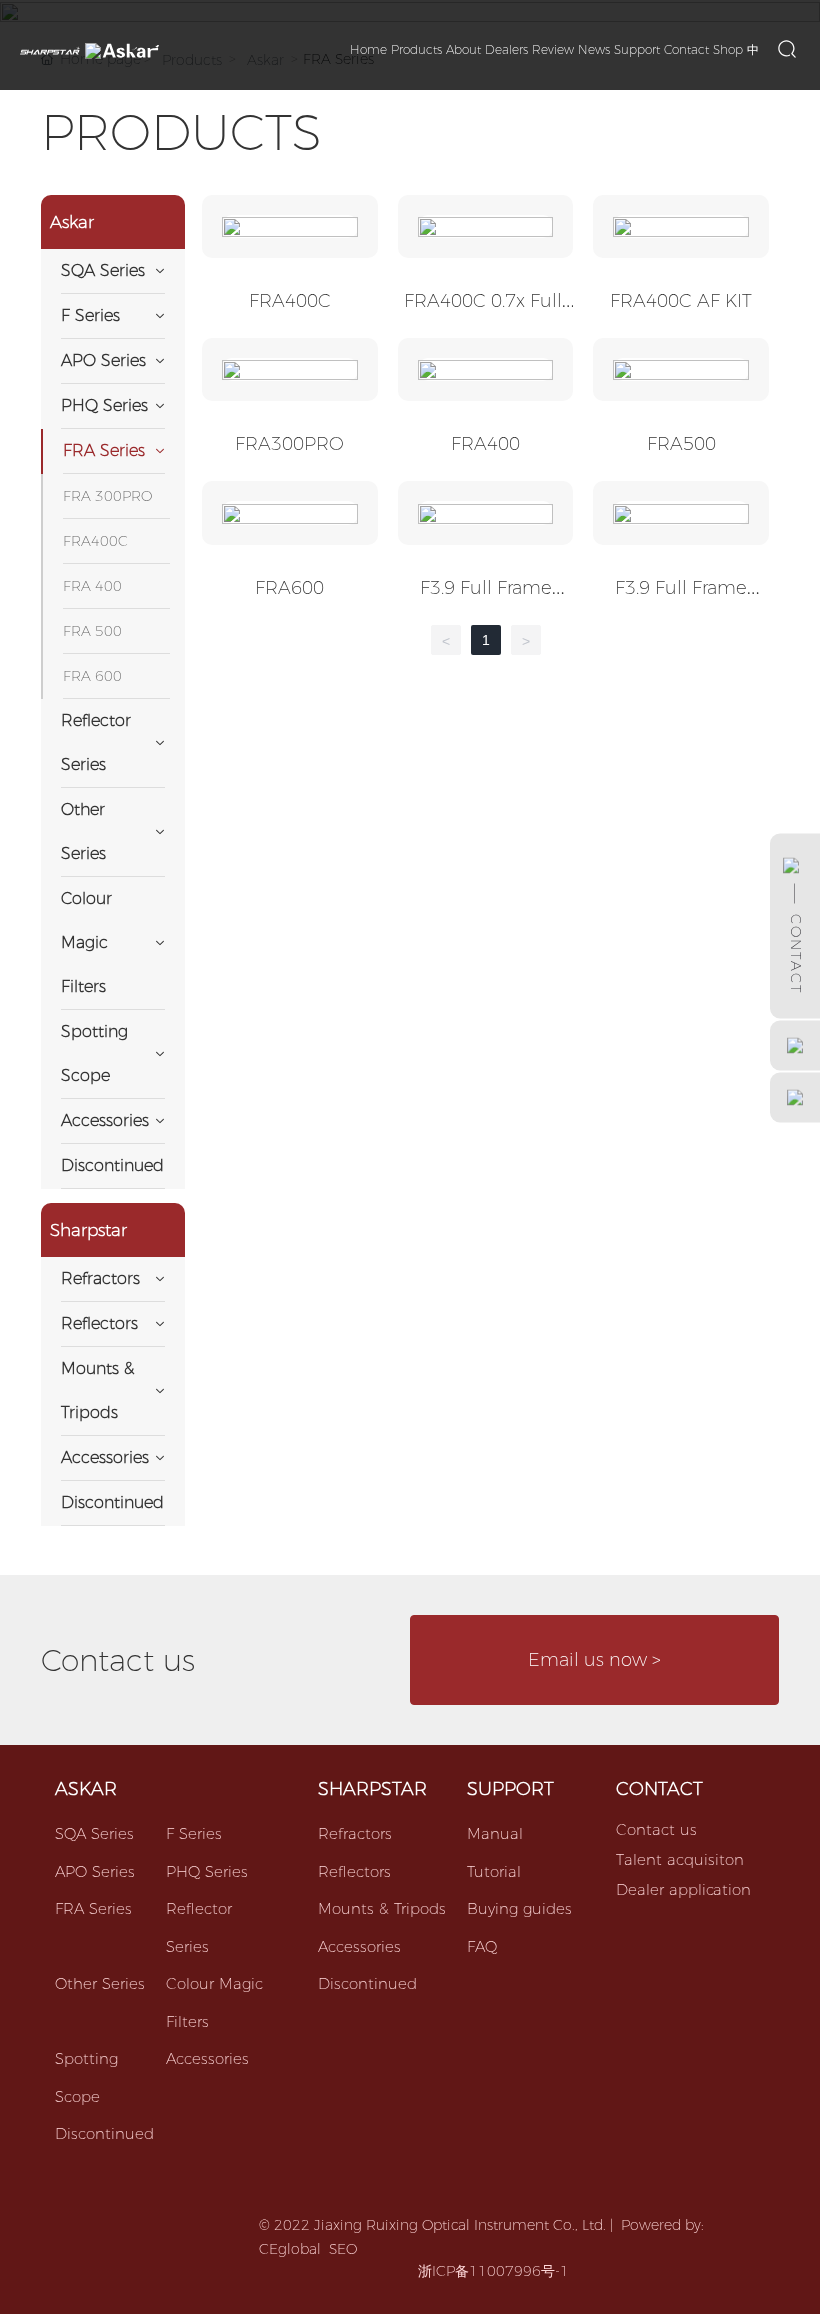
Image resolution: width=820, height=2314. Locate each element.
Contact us (656, 1829)
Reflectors (354, 1871)
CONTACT (659, 1789)
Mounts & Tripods (382, 1908)
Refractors (355, 1833)
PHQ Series (207, 1871)
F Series (194, 1833)
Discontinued (104, 2133)
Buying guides (519, 1908)
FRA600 (289, 588)
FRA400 (485, 444)
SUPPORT (510, 1789)
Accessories (207, 2058)
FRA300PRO (289, 444)
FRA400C (290, 301)
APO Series (95, 1871)
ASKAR (86, 1789)
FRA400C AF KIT (681, 301)
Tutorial (494, 1871)
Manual (495, 1833)
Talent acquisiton (680, 1859)
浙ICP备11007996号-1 (493, 2271)
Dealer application (683, 1889)
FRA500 (681, 444)
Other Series (100, 1983)
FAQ (482, 1946)
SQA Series (94, 1833)
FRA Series (93, 1908)
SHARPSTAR (372, 1789)
